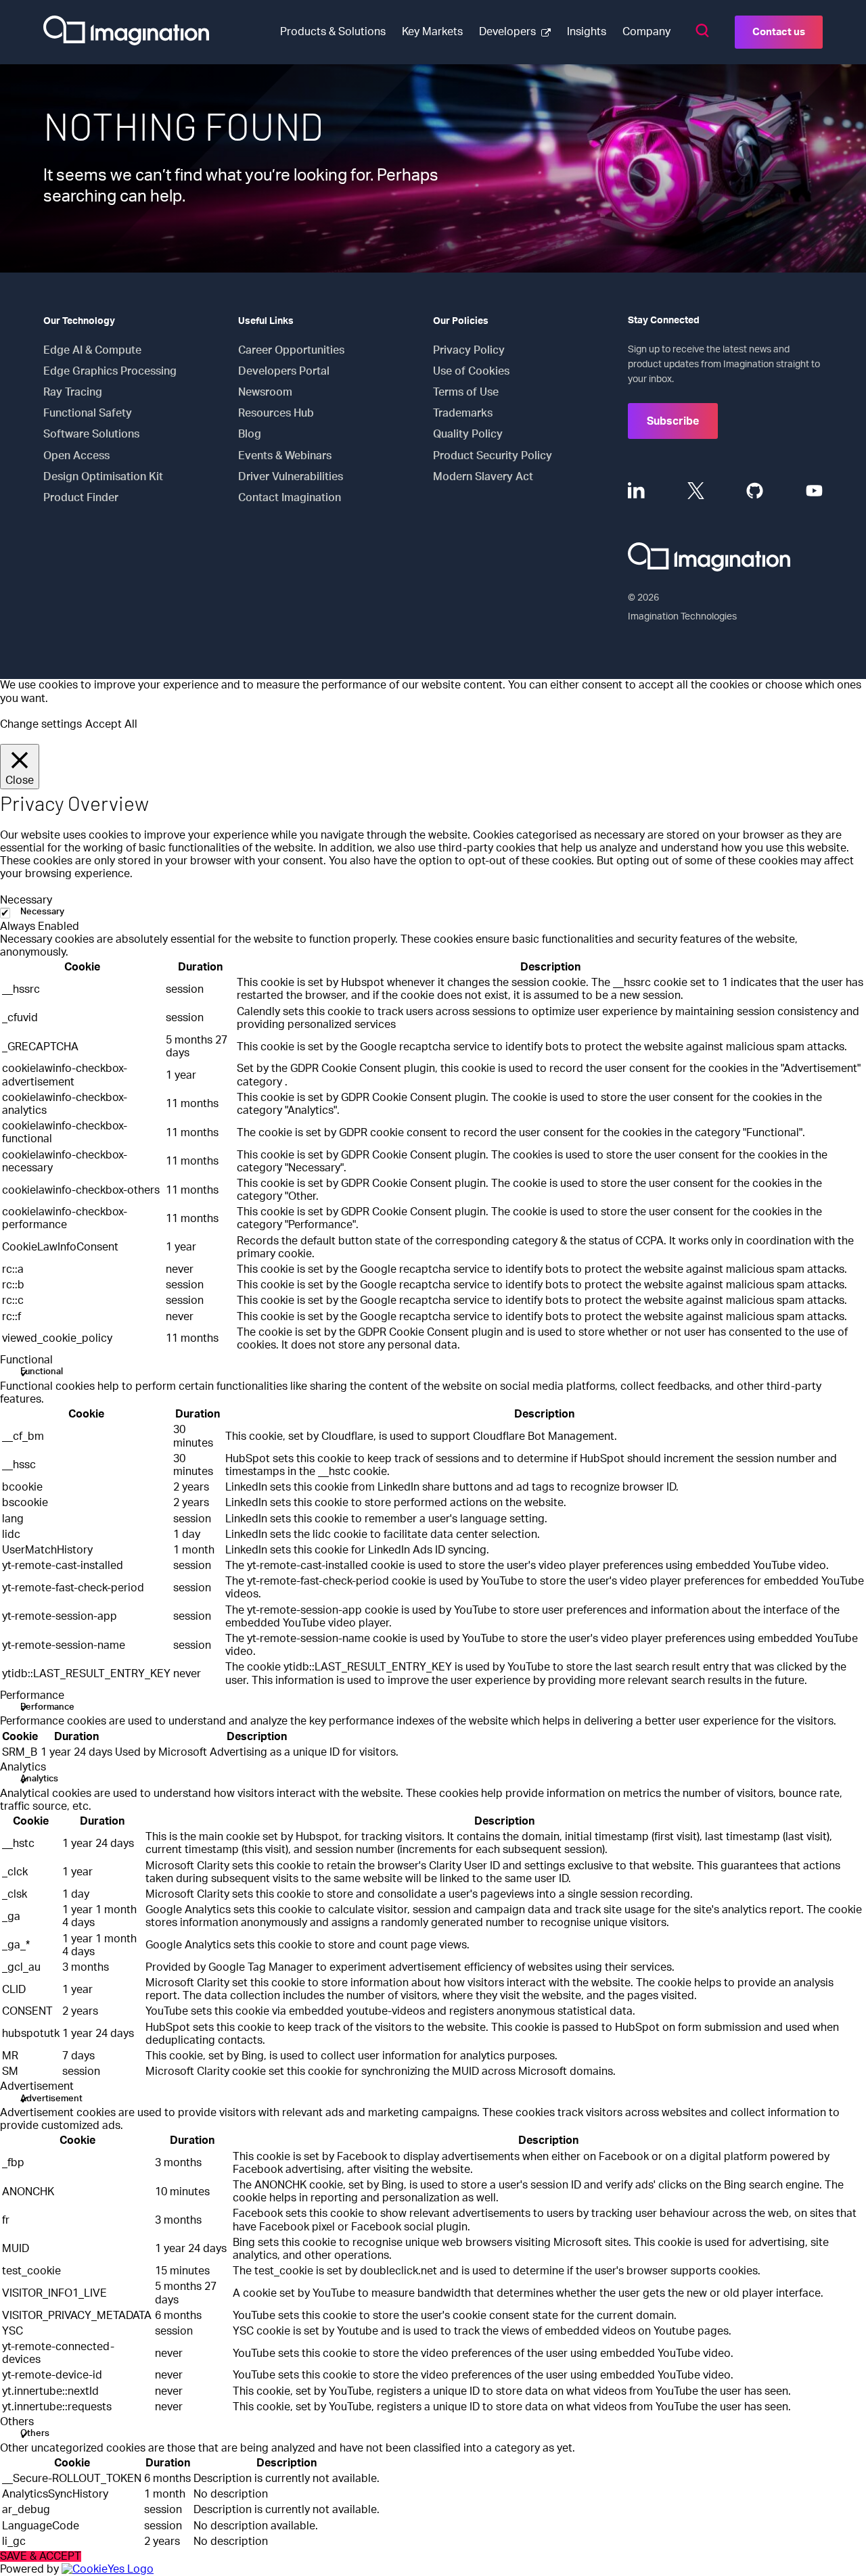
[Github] (755, 491)
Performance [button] (32, 1695)
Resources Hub (276, 413)
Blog (250, 434)
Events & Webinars (285, 456)
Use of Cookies (471, 371)
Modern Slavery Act (483, 477)
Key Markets (432, 32)
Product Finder (81, 498)
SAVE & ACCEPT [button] (41, 2556)
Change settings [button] (41, 724)
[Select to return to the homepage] (126, 32)
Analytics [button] (23, 1767)
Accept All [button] (111, 724)
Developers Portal (284, 371)
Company (646, 32)
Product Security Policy (493, 456)
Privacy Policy (469, 350)
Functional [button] (26, 1360)
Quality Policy (468, 434)
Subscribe (673, 421)
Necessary (42, 912)
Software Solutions (91, 434)
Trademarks (463, 413)
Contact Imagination (290, 498)
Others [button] (17, 2422)
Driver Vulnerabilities (291, 477)
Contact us (779, 32)
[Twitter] (696, 491)
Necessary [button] (26, 900)
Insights (587, 32)
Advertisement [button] (37, 2086)
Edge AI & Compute (92, 350)
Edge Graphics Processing (110, 371)
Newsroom (265, 392)
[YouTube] (814, 491)
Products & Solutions (333, 32)
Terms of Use (466, 392)
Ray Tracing (73, 392)
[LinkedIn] (636, 491)
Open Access (76, 456)
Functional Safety (88, 413)
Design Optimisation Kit (103, 477)
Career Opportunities (291, 350)
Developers (507, 32)
